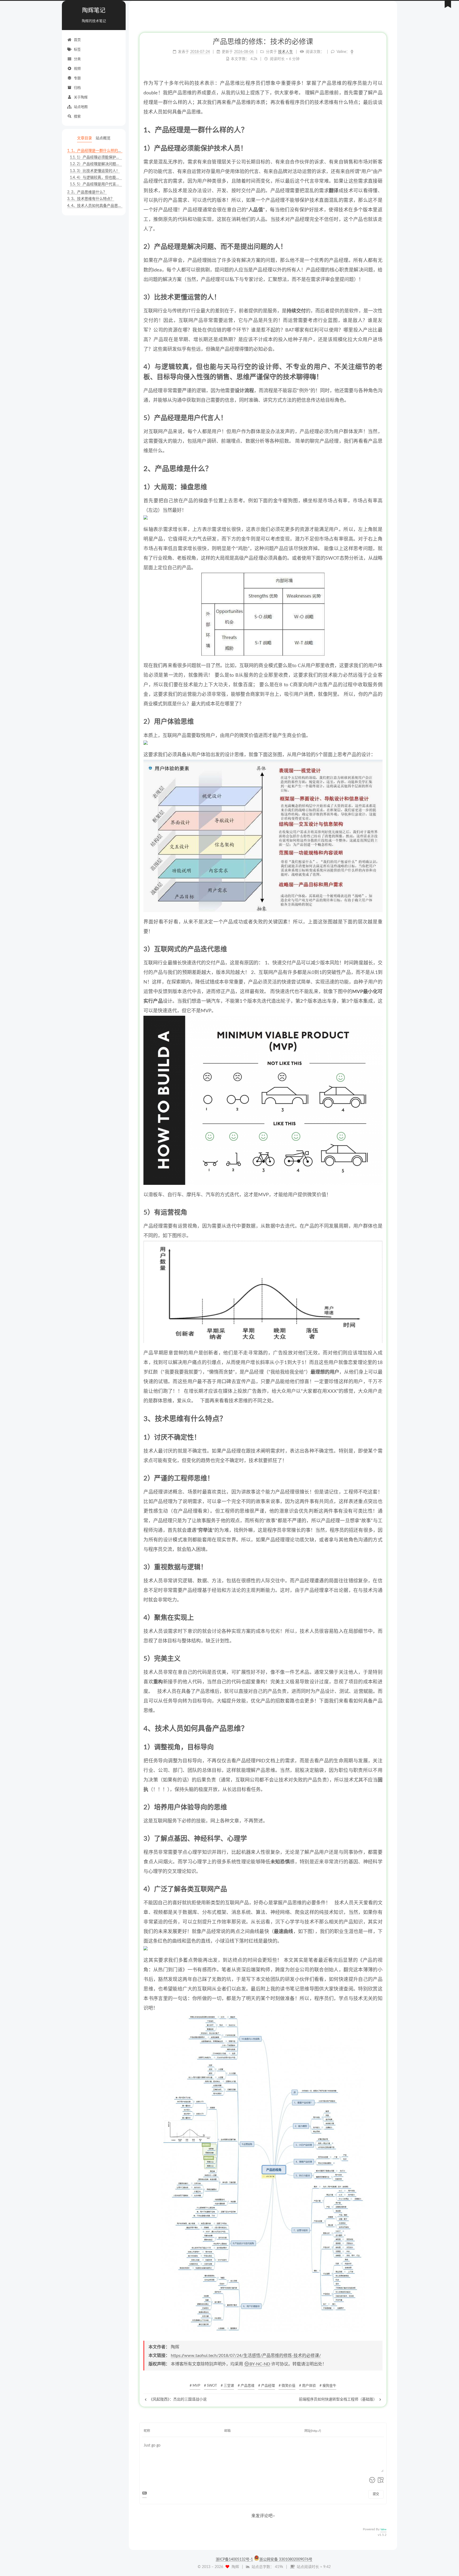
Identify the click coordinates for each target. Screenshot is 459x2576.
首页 (77, 40)
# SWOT (211, 2386)
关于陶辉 (81, 97)
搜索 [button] (77, 117)
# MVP (195, 2386)
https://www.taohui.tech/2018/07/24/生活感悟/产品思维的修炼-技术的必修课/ (246, 2356)
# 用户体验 (307, 2386)
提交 (376, 2494)
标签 (77, 50)
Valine (383, 2530)
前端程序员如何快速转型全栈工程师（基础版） (338, 2399)
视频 (77, 69)
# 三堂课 (227, 2386)
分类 (77, 59)
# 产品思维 (246, 2386)
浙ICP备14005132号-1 (234, 2560)
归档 (77, 88)
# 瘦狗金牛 (328, 2386)
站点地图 (81, 107)
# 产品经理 (267, 2386)
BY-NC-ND (260, 2364)
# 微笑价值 (287, 2386)
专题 (77, 78)
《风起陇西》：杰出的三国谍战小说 (177, 2399)
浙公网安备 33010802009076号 (286, 2560)
